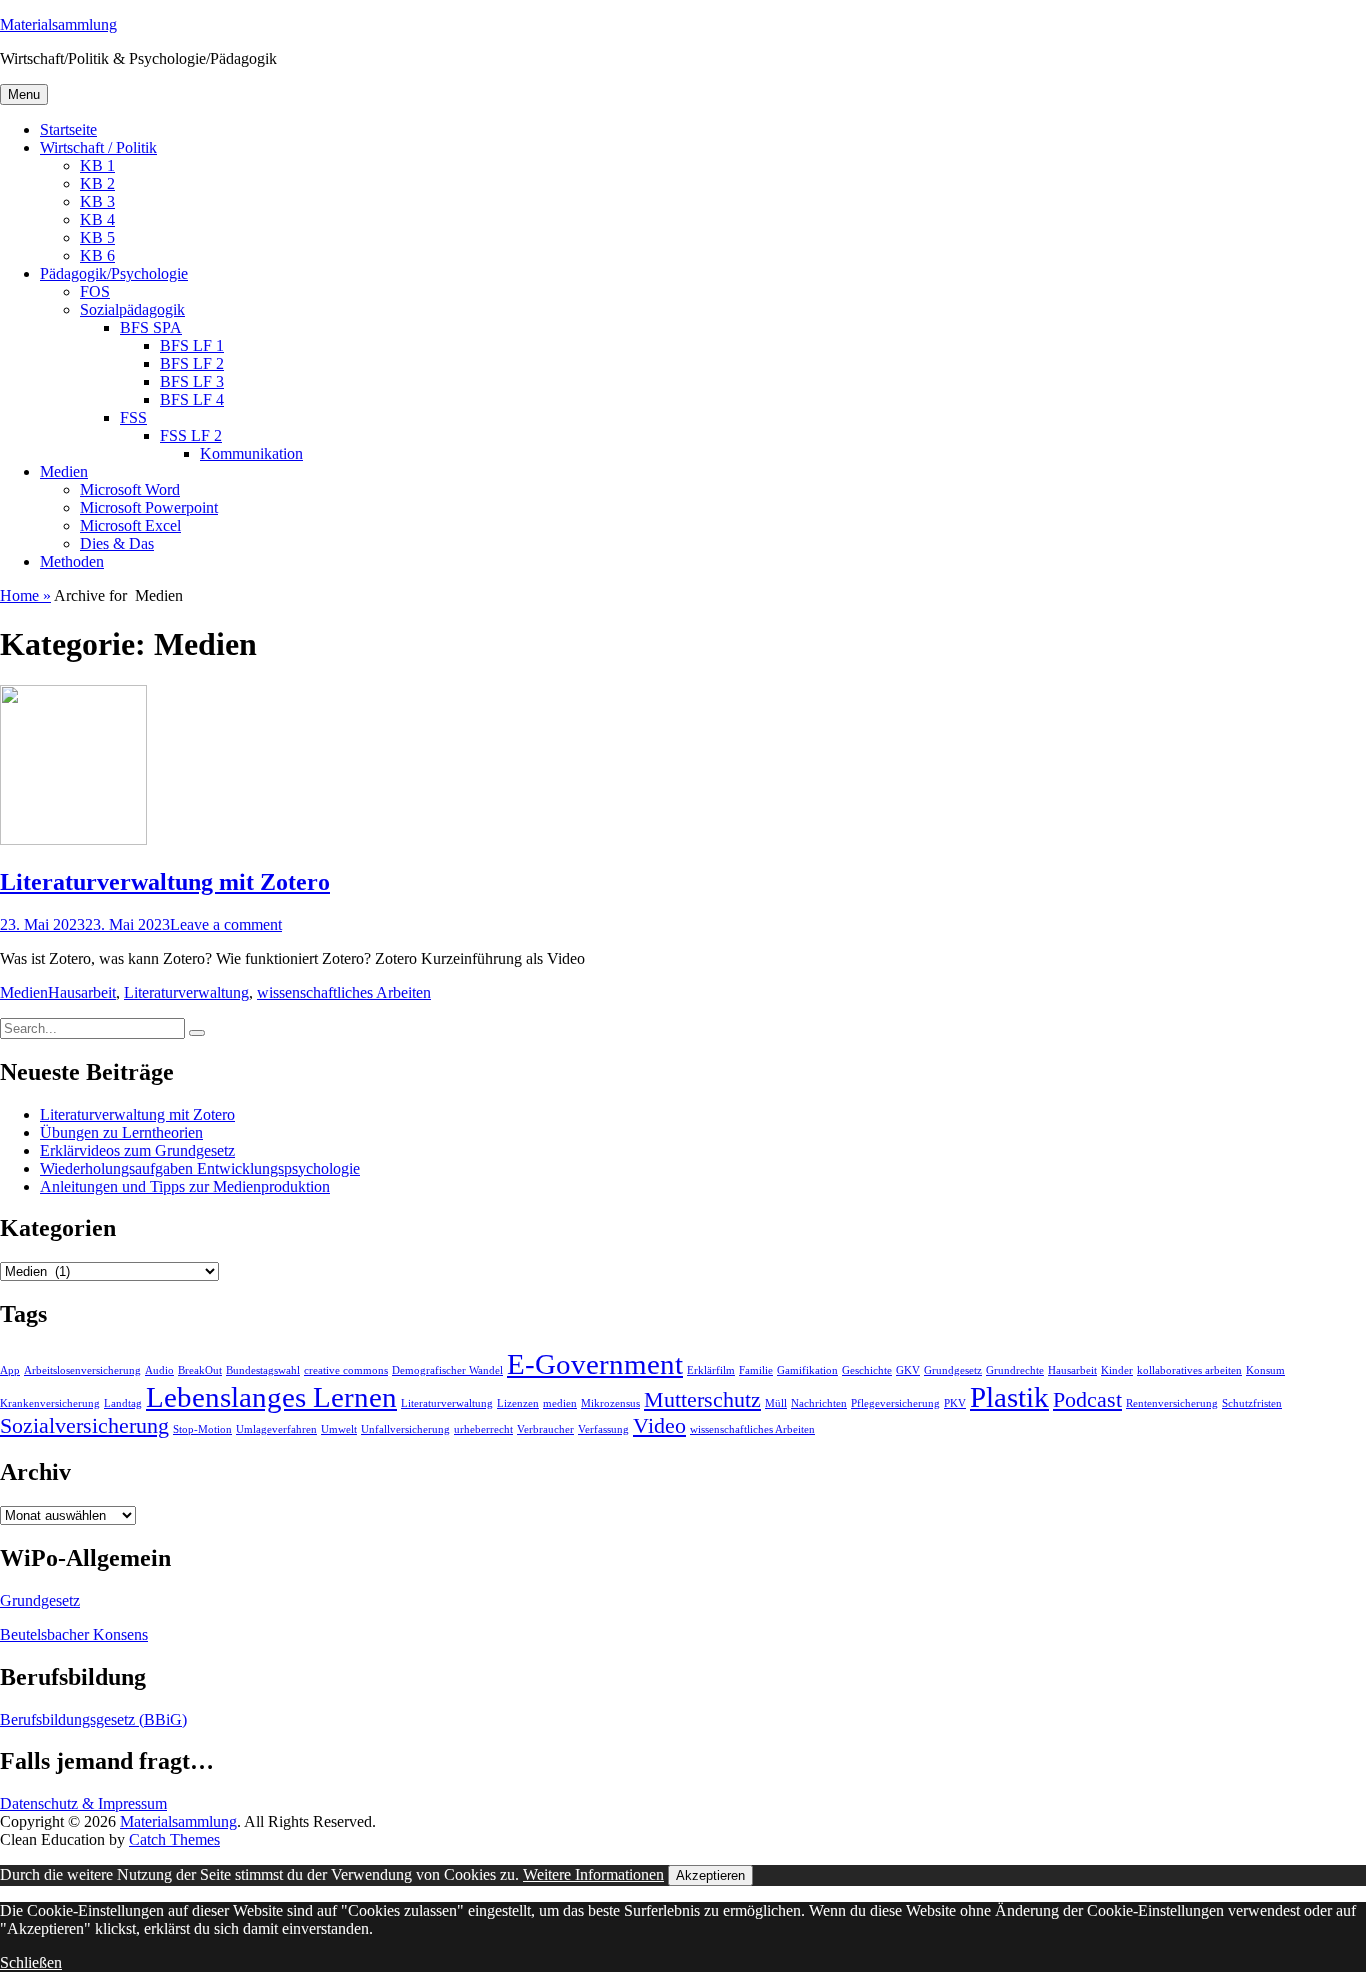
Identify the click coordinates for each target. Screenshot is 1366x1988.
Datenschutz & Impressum (83, 1803)
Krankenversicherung (50, 1403)
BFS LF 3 (192, 381)
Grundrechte (1015, 1370)
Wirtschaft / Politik (98, 147)
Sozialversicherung (84, 1426)
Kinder (1117, 1370)
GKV (908, 1370)
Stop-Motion (202, 1429)
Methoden (72, 561)
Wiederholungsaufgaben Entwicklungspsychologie (200, 1168)
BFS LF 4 (192, 399)
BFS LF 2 (192, 363)
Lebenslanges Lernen (271, 1397)
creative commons (346, 1370)
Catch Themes (174, 1839)
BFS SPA (151, 327)
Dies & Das (117, 543)
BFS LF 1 (192, 345)
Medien (64, 471)
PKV (955, 1403)
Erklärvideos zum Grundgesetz (137, 1150)
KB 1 (97, 165)
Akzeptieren (710, 1875)
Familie (756, 1370)
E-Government (595, 1364)
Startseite (68, 129)
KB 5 (97, 237)
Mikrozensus (610, 1403)
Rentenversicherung (1172, 1403)
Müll (776, 1403)
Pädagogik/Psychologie (114, 273)
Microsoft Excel (130, 525)
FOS (95, 291)
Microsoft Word (130, 489)
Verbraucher (545, 1429)
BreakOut (200, 1370)
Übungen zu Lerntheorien (121, 1132)
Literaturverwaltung (186, 992)
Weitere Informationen (593, 1874)
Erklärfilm (711, 1370)
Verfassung (603, 1429)
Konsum (1265, 1370)
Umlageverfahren (276, 1429)
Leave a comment (226, 924)
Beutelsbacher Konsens (74, 1634)
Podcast (1087, 1400)
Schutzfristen (1252, 1403)
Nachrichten (819, 1403)
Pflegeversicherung (895, 1403)
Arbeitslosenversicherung (82, 1370)
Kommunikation (251, 453)
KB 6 (97, 255)
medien (560, 1403)
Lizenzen (518, 1403)
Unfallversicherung (405, 1429)
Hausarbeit (82, 992)
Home (25, 595)
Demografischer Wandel (447, 1370)
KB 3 (97, 201)
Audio (159, 1370)
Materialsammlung (58, 24)
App (10, 1370)
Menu (24, 94)
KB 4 (97, 219)
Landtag (123, 1403)
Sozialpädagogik (132, 309)
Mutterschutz (702, 1400)
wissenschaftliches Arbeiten (344, 992)
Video (659, 1426)
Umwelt (339, 1429)
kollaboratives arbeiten (1189, 1370)
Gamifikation (807, 1370)
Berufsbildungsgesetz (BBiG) (93, 1719)
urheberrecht (483, 1429)
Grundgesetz (953, 1370)
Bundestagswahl (263, 1370)
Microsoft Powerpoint (149, 507)
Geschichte (867, 1370)
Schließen (31, 1962)
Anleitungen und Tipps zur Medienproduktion (185, 1186)
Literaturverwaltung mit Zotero (165, 882)
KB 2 (97, 183)
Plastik (1009, 1397)
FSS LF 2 (191, 435)
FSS (133, 417)
